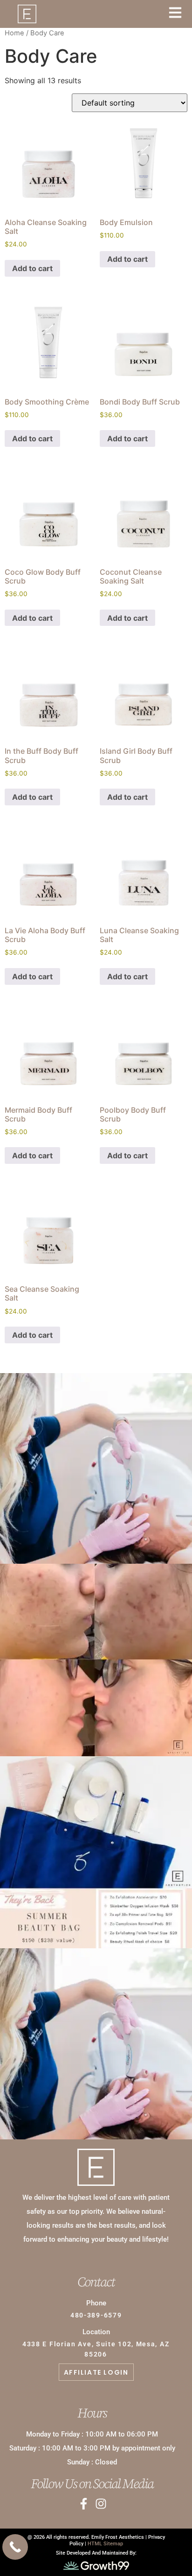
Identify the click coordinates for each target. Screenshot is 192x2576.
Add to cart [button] (32, 268)
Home (14, 33)
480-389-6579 (96, 2315)
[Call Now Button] (15, 2547)
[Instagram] (101, 2504)
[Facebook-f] (84, 2504)
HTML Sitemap (105, 2544)
